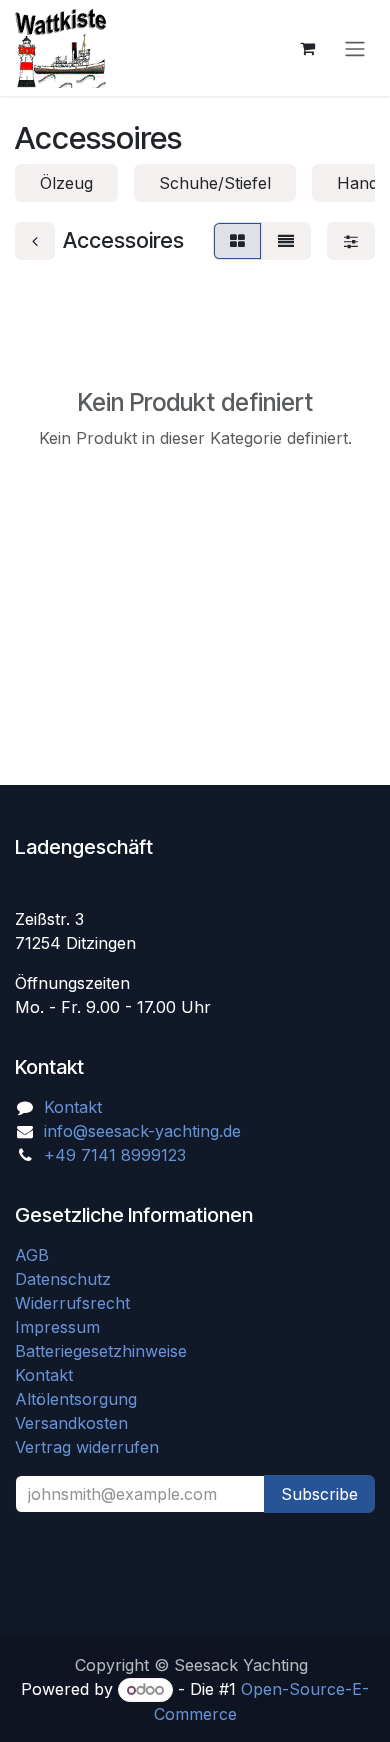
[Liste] (286, 241)
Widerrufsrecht (72, 1303)
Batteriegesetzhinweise (101, 1351)
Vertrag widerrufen (87, 1447)
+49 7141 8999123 (115, 1155)
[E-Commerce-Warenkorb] (307, 48)
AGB (34, 1255)
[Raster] (237, 241)
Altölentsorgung (76, 1399)
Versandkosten (79, 1423)
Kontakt (73, 1107)
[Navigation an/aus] (355, 48)
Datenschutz (63, 1279)
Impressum (57, 1327)
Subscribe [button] (319, 1494)
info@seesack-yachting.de (142, 1131)
